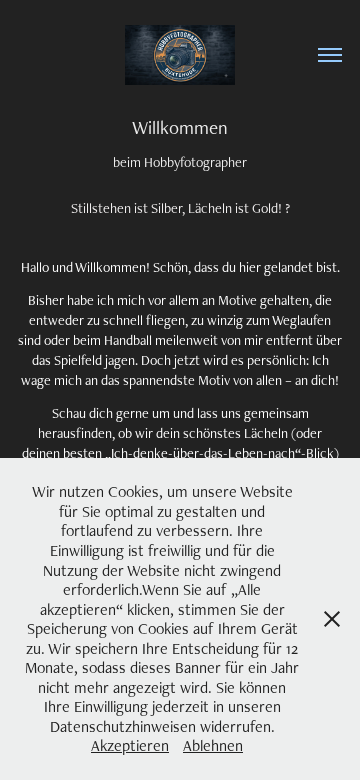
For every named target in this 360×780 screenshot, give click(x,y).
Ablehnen (213, 745)
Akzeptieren (130, 745)
